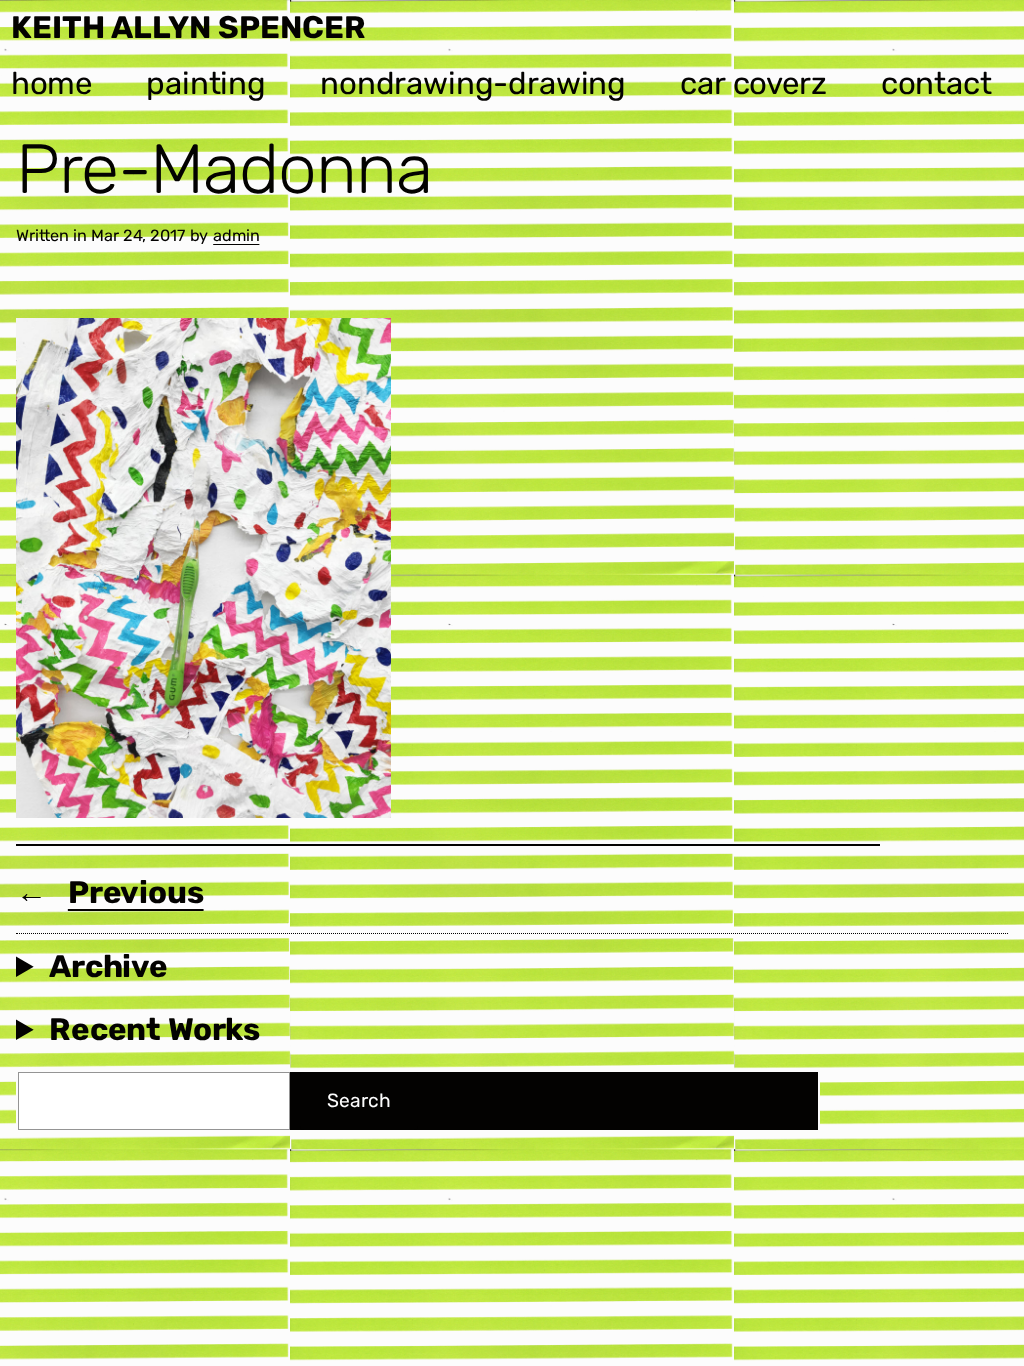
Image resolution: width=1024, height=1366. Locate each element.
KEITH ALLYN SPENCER (188, 27)
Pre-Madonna (224, 169)
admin (236, 235)
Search (358, 1100)
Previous (136, 892)
